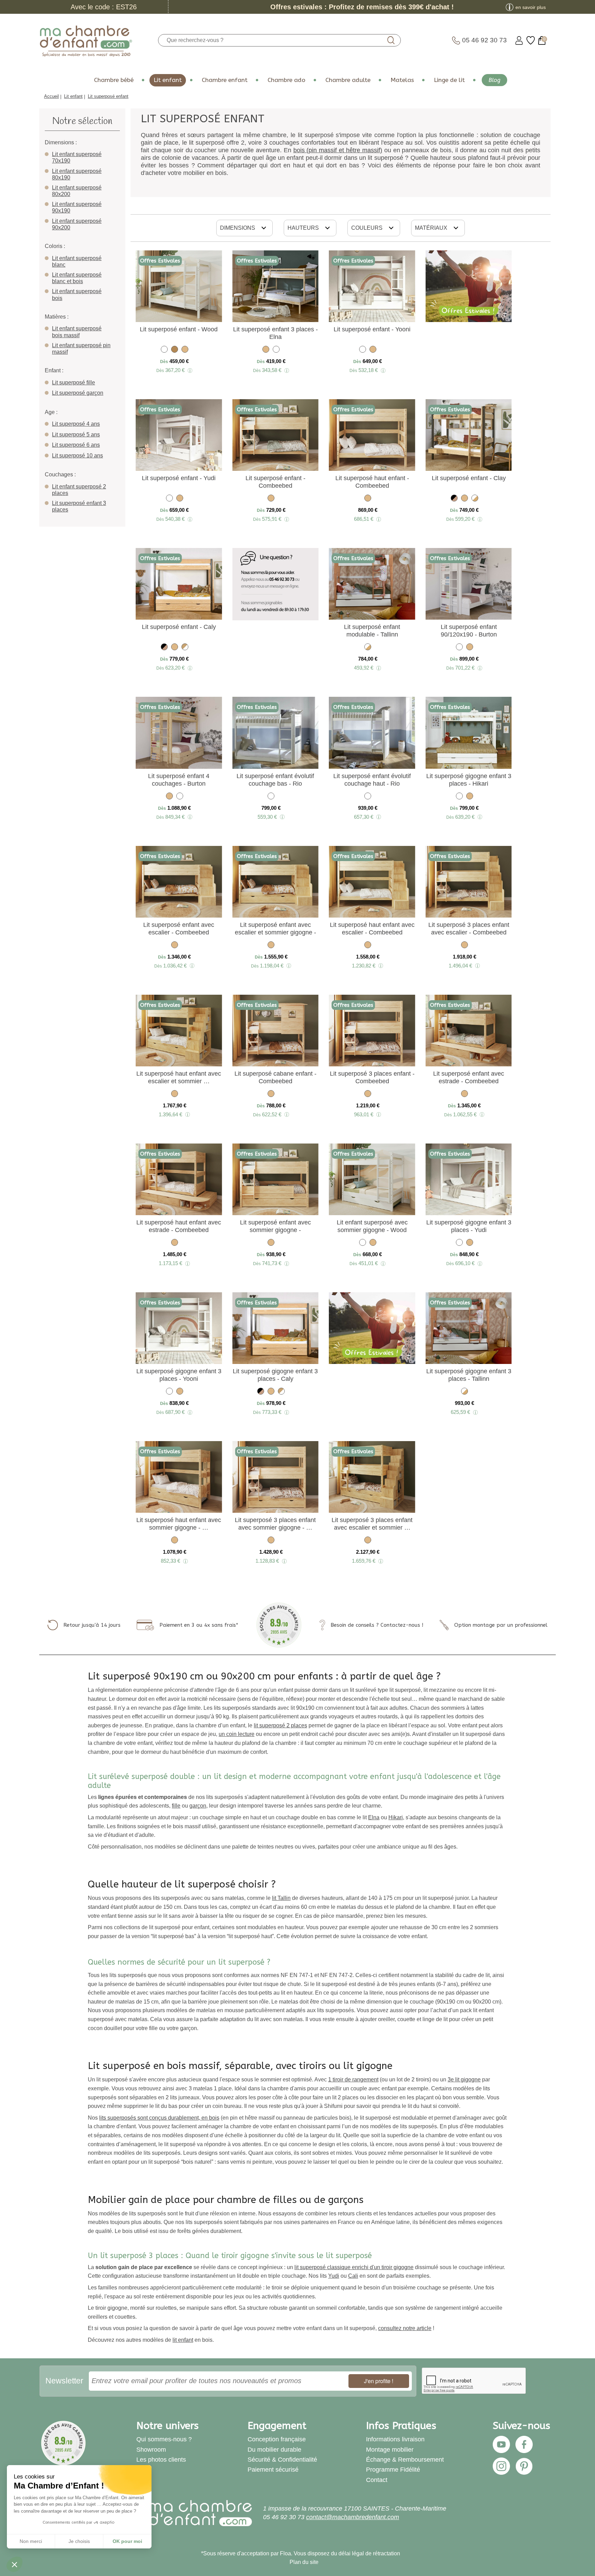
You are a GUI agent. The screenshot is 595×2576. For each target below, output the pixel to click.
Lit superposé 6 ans (76, 445)
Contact (377, 2480)
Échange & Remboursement (405, 2460)
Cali (353, 2276)
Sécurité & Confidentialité (282, 2460)
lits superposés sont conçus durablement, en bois (159, 2118)
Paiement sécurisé (273, 2470)
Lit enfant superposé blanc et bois (77, 278)
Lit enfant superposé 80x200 (77, 191)
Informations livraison (395, 2439)
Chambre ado (286, 80)
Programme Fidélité (393, 2470)
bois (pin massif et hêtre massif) (338, 150)
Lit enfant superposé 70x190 (77, 157)
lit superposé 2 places (280, 1725)
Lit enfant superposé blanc (77, 261)
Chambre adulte (348, 80)
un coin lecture (237, 1734)
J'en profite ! (379, 2381)
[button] (14, 2564)
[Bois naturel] (185, 350)
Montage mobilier (390, 2450)
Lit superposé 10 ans (77, 456)
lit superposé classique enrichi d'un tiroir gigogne (354, 2267)
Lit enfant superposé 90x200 (77, 224)
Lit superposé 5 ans (76, 434)
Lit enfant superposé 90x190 (77, 207)
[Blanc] (164, 350)
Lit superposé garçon (78, 393)
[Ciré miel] (175, 350)
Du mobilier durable (274, 2450)
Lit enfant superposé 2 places (79, 490)
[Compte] (519, 40)
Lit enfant (168, 80)
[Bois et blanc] (185, 648)
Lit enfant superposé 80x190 (77, 174)
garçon (198, 1806)
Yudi (334, 2276)
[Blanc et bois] (475, 499)
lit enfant (183, 2340)
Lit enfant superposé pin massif (81, 349)
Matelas (402, 80)
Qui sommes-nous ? (164, 2439)
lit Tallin (281, 1898)
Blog (494, 80)
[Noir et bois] (454, 499)
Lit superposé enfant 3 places (79, 506)
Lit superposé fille (74, 382)
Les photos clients (161, 2460)
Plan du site (304, 2562)
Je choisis (79, 2541)
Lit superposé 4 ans (76, 424)
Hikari (396, 1817)
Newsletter (64, 2381)
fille (176, 1806)
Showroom (151, 2450)
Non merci (31, 2541)
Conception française (277, 2439)
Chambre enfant (225, 80)
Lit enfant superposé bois (77, 294)
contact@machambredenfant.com (353, 2517)
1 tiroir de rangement (353, 2080)
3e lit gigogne (464, 2080)
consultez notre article (405, 2328)
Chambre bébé (114, 80)
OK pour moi (127, 2541)
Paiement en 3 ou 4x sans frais (198, 1625)
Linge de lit (449, 80)
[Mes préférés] (531, 40)
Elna (374, 1817)
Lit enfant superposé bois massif (77, 332)
